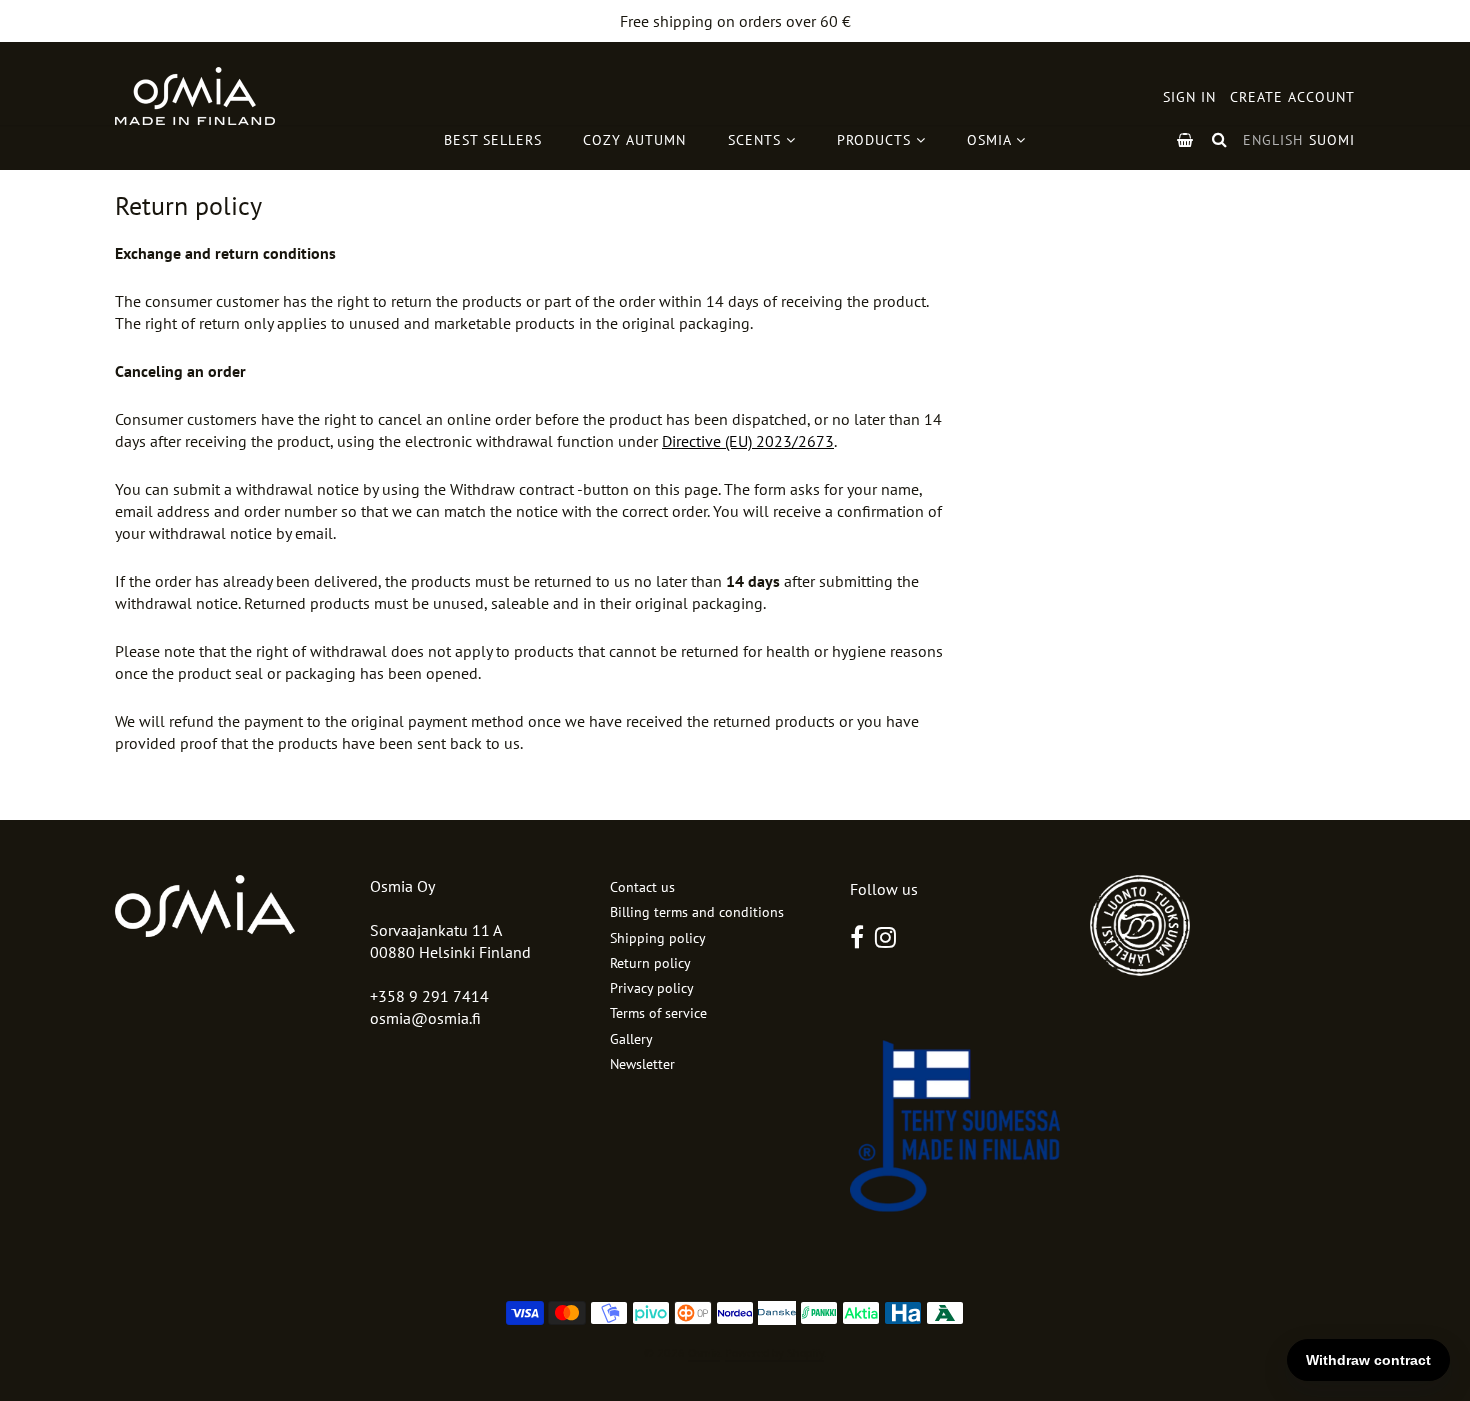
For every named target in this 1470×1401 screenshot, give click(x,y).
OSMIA (991, 140)
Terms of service (658, 1013)
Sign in (1189, 97)
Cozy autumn (634, 140)
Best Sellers (493, 140)
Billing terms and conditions (697, 912)
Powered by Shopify (774, 1352)
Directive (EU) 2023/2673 (748, 441)
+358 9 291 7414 (429, 996)
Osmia (704, 1352)
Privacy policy (652, 988)
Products (876, 140)
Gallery (631, 1039)
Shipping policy (658, 938)
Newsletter (642, 1064)
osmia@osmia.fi (425, 1018)
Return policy (650, 963)
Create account (1292, 97)
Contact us (642, 887)
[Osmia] (195, 96)
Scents (757, 140)
